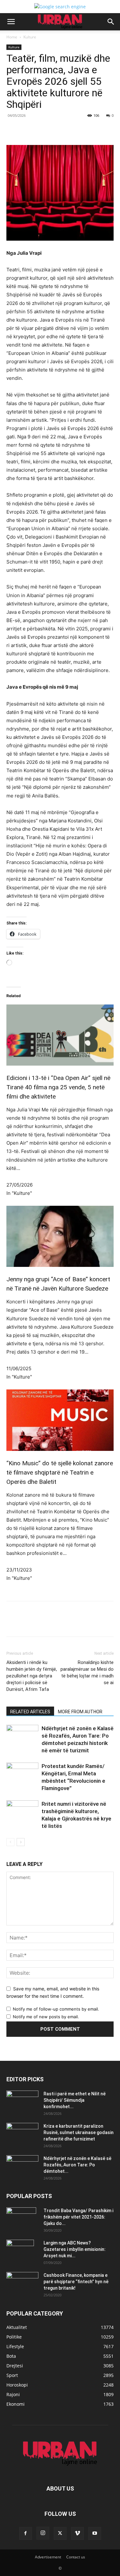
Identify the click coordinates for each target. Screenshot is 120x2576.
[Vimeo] (77, 2533)
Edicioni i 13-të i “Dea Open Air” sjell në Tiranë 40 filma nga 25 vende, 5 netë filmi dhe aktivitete (58, 1087)
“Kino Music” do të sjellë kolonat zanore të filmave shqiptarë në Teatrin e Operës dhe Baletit (60, 1472)
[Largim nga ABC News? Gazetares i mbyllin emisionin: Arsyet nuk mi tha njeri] (20, 2251)
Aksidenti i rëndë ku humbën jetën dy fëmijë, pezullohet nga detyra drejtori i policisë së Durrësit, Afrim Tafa (32, 1676)
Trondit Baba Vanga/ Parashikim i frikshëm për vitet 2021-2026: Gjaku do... (78, 2217)
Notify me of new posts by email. (46, 2017)
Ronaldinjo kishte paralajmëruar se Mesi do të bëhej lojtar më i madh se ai (87, 1672)
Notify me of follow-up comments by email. (56, 2009)
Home (12, 37)
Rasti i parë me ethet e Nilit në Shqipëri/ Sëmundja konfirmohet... (75, 2100)
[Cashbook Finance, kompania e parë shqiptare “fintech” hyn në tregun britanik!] (22, 2277)
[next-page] (21, 1842)
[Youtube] (95, 2533)
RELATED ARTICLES (30, 1712)
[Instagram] (43, 2533)
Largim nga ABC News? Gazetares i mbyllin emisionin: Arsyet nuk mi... (75, 2249)
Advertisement (48, 2557)
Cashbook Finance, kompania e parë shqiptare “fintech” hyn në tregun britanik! (76, 2282)
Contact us (76, 2557)
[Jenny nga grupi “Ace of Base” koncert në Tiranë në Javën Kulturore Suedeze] (60, 1236)
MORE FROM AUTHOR (80, 1712)
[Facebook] (33, 130)
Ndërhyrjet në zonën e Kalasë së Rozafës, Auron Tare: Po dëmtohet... (77, 2165)
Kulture (30, 37)
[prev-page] (10, 1842)
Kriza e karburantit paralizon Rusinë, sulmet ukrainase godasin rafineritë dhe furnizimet (79, 2132)
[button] (11, 22)
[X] (48, 130)
